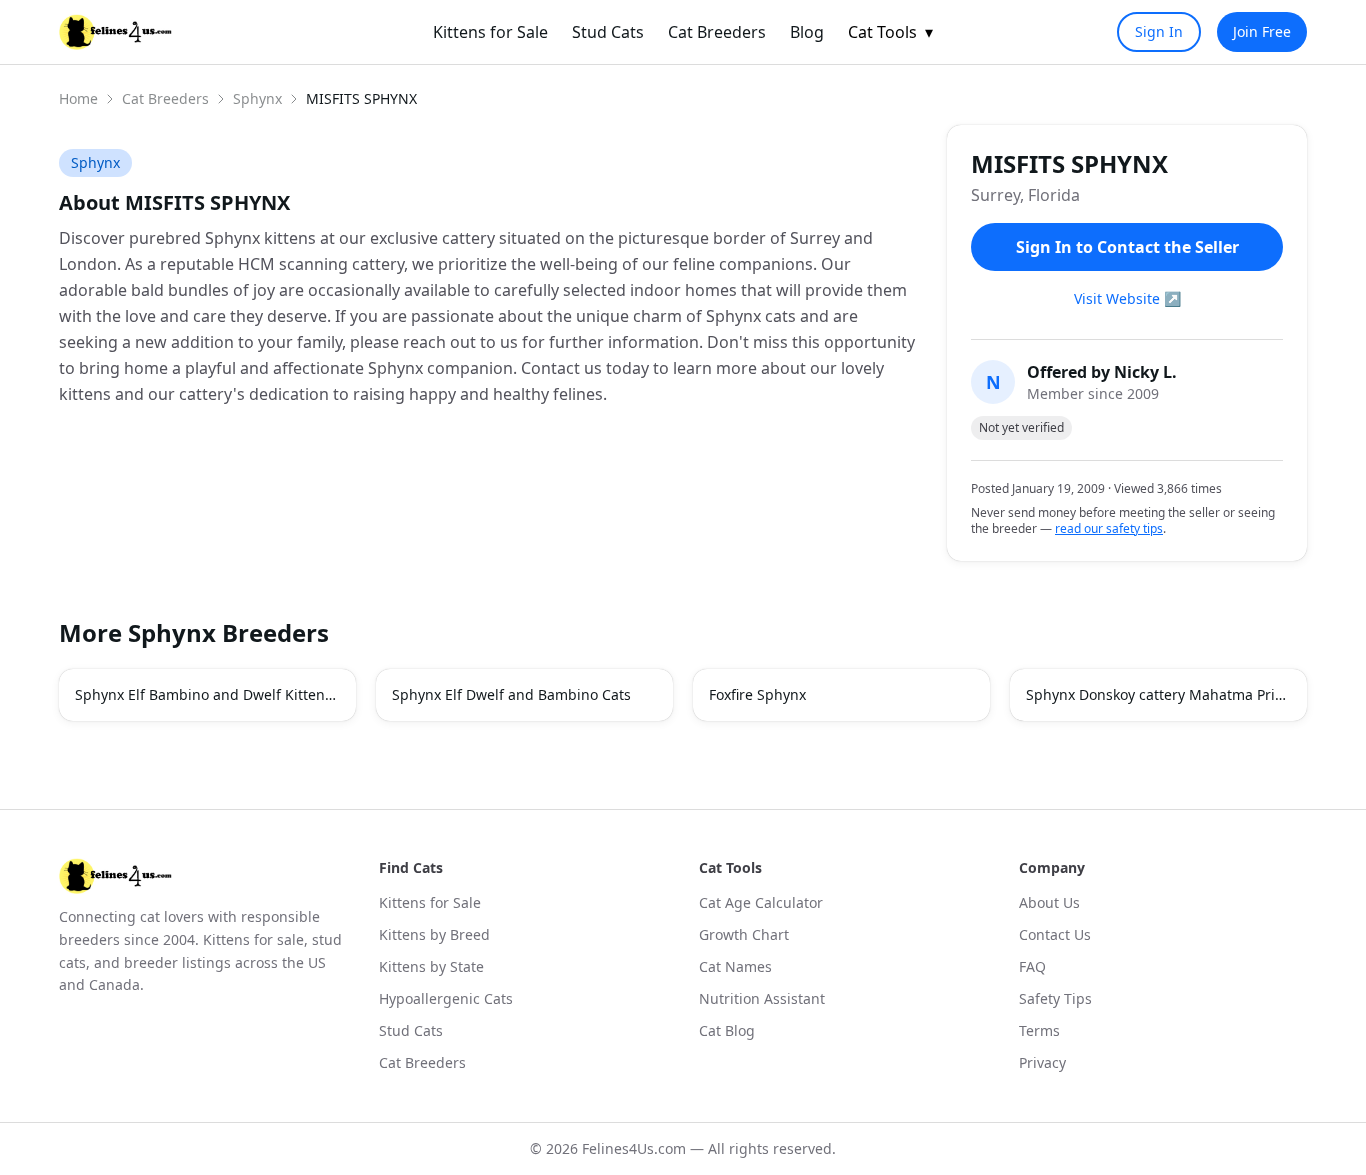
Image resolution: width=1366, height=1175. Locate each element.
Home (78, 98)
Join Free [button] (1262, 31)
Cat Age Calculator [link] (761, 902)
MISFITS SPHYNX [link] (361, 98)
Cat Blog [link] (727, 1030)
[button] (207, 695)
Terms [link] (1039, 1030)
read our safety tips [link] (1109, 529)
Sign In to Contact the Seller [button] (1127, 247)
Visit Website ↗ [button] (1127, 298)
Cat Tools (890, 32)
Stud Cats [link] (608, 32)
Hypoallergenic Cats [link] (446, 998)
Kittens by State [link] (431, 966)
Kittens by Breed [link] (434, 934)
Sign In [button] (1159, 31)
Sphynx (257, 98)
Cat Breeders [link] (717, 32)
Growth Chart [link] (744, 934)
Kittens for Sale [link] (490, 32)
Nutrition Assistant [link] (762, 998)
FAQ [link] (1032, 966)
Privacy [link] (1042, 1062)
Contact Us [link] (1055, 934)
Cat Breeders (165, 98)
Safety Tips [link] (1055, 998)
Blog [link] (807, 32)
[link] (115, 32)
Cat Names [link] (735, 966)
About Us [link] (1049, 902)
